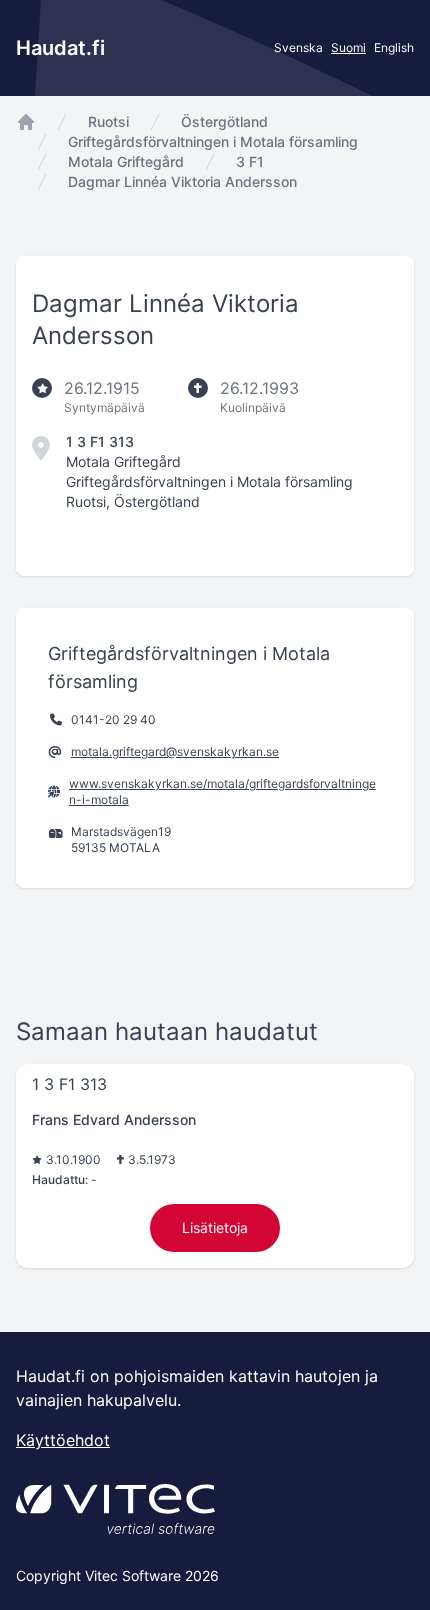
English (394, 47)
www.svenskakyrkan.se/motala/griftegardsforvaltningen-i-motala (222, 791)
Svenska (298, 47)
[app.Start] (26, 122)
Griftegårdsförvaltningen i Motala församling (213, 141)
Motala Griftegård (126, 161)
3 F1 (250, 161)
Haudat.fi (60, 48)
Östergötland (224, 121)
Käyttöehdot (63, 1440)
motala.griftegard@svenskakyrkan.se (175, 751)
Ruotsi (108, 121)
